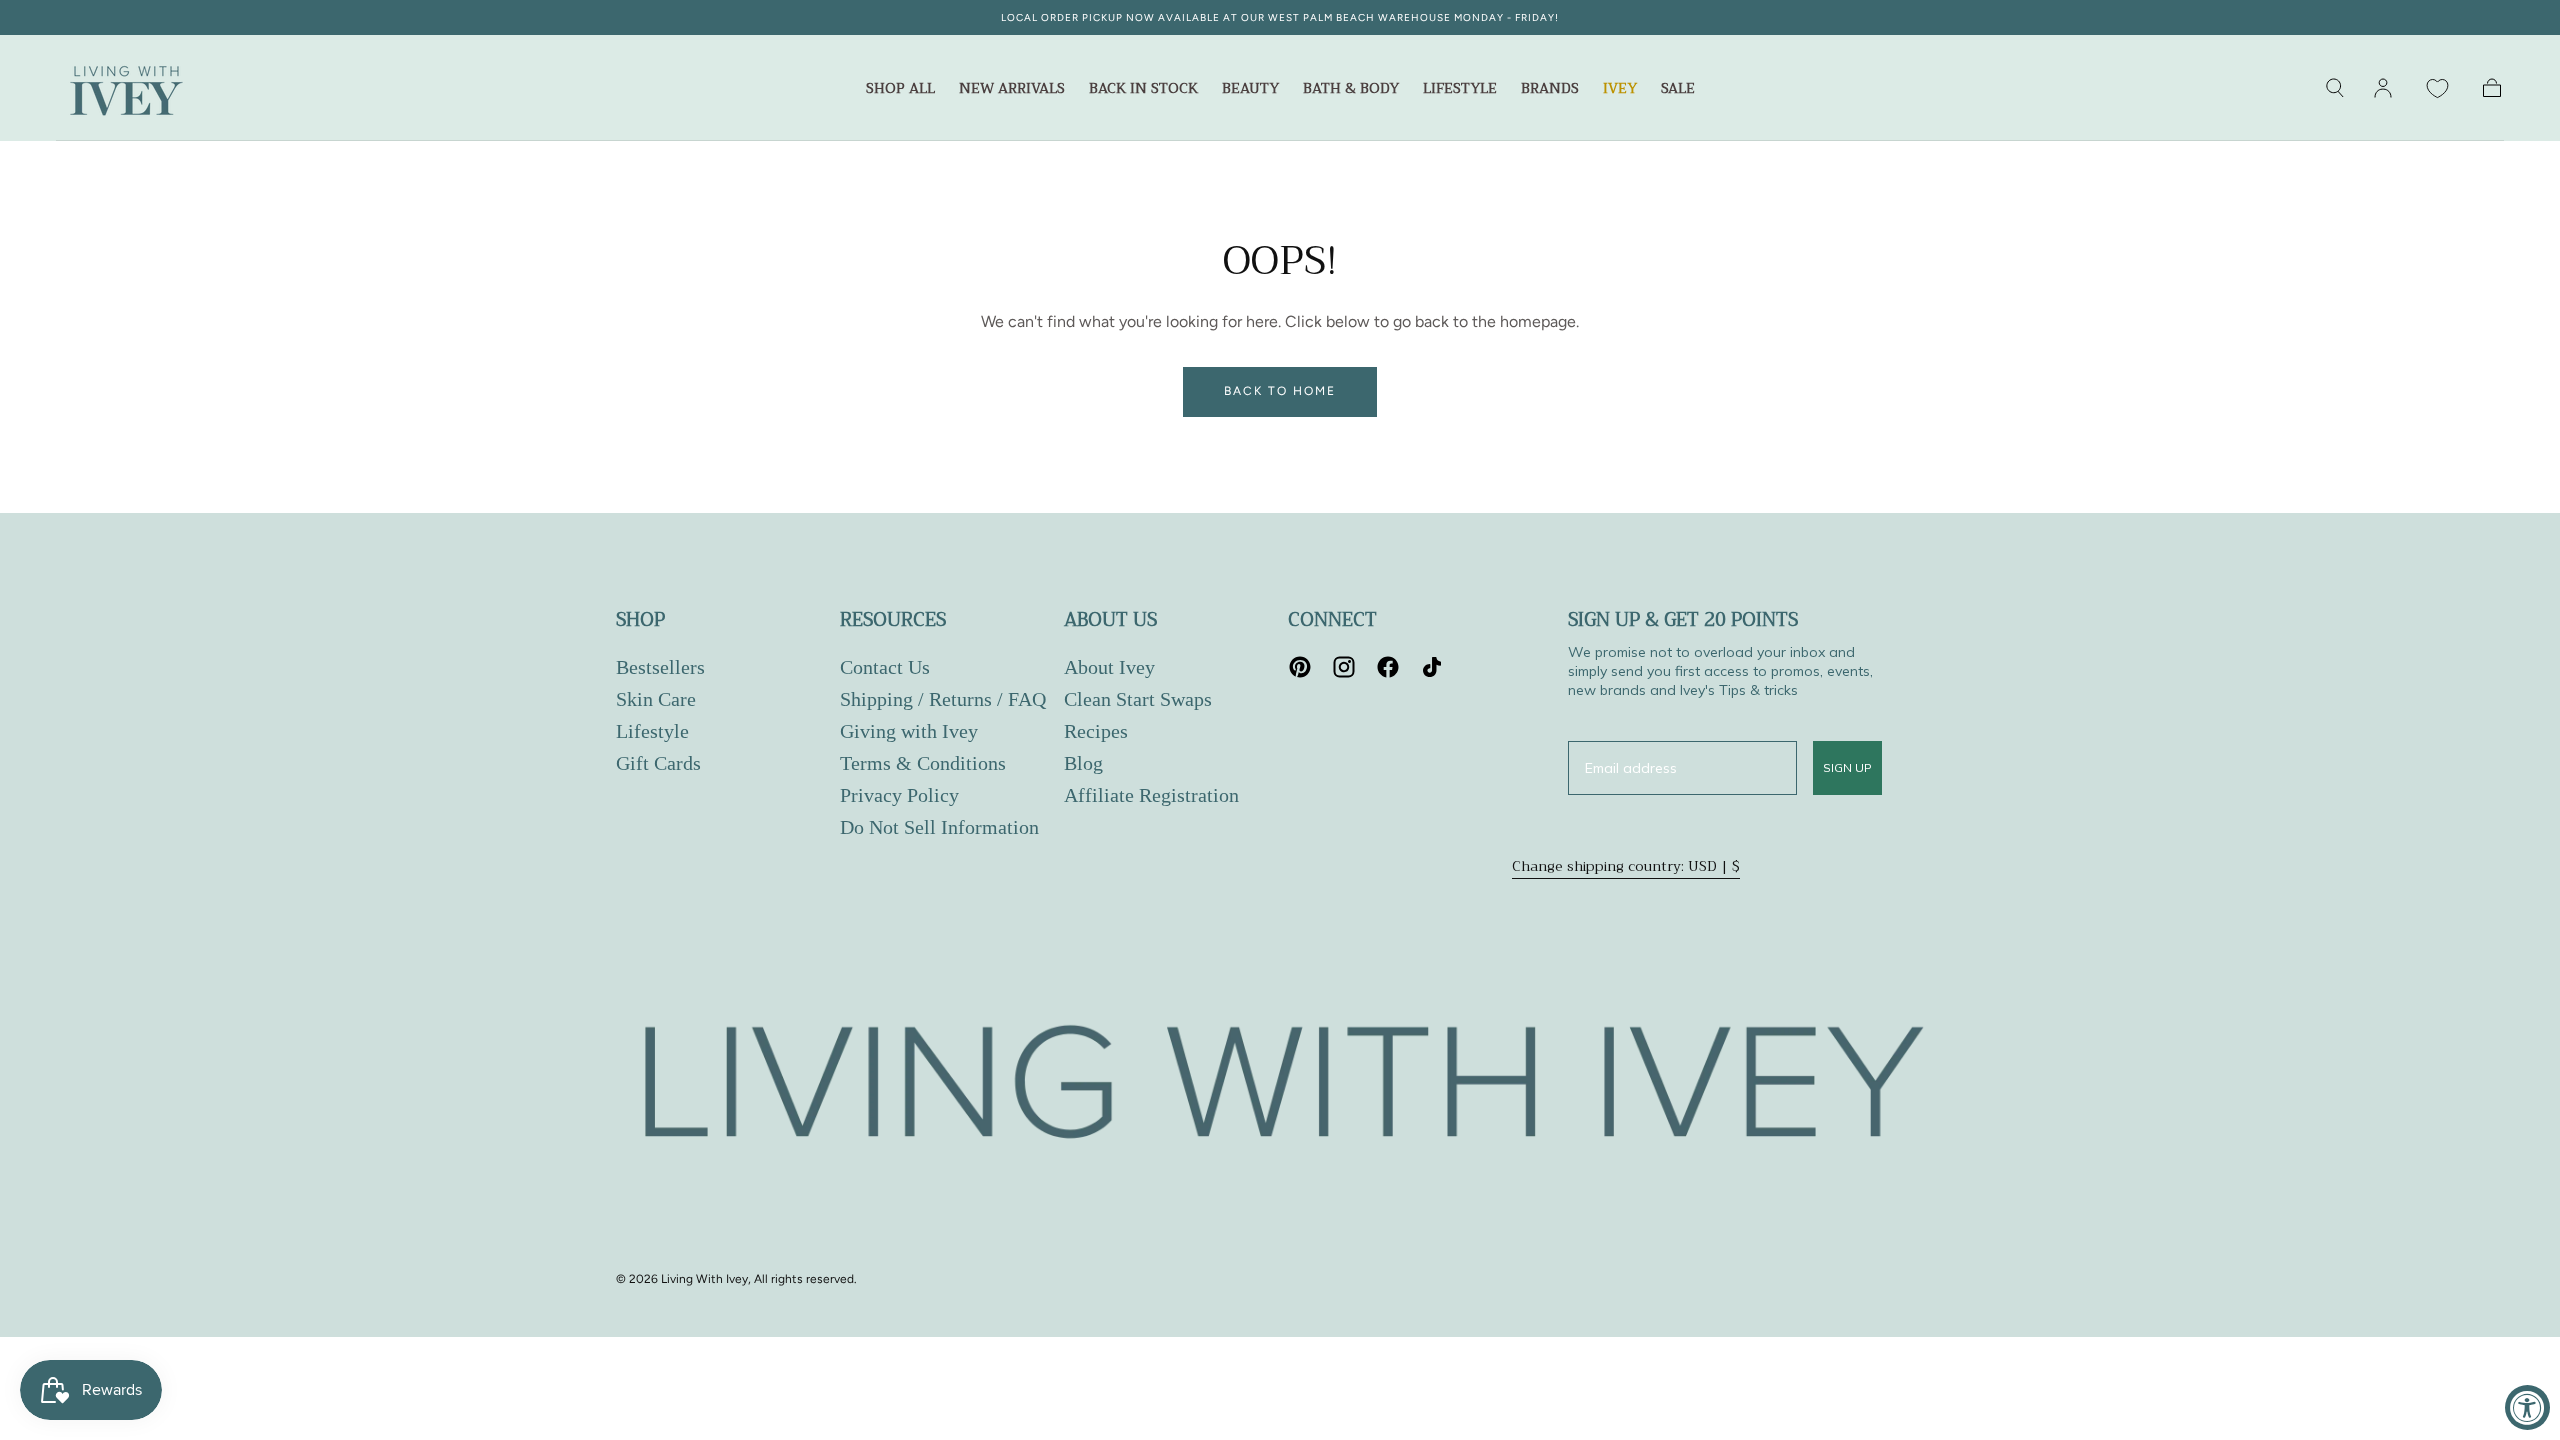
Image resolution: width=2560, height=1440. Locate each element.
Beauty (1250, 90)
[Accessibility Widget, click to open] (2527, 1407)
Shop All (900, 90)
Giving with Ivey (909, 731)
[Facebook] (1388, 667)
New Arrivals (1012, 90)
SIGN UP (1847, 767)
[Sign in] (2383, 88)
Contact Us (885, 667)
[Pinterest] (1300, 667)
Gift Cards (658, 763)
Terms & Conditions (923, 763)
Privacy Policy (899, 795)
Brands (1550, 90)
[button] (2335, 88)
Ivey (1620, 90)
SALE (1678, 90)
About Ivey (1109, 667)
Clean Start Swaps (1138, 699)
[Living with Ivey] (1280, 1087)
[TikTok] (1432, 667)
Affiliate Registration (1151, 795)
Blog (1083, 763)
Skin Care (656, 699)
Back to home (1280, 391)
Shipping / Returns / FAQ (943, 699)
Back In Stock (1143, 90)
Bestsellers (660, 667)
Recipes (1096, 731)
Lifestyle (1460, 90)
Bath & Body (1351, 90)
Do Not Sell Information (939, 827)
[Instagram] (1344, 667)
